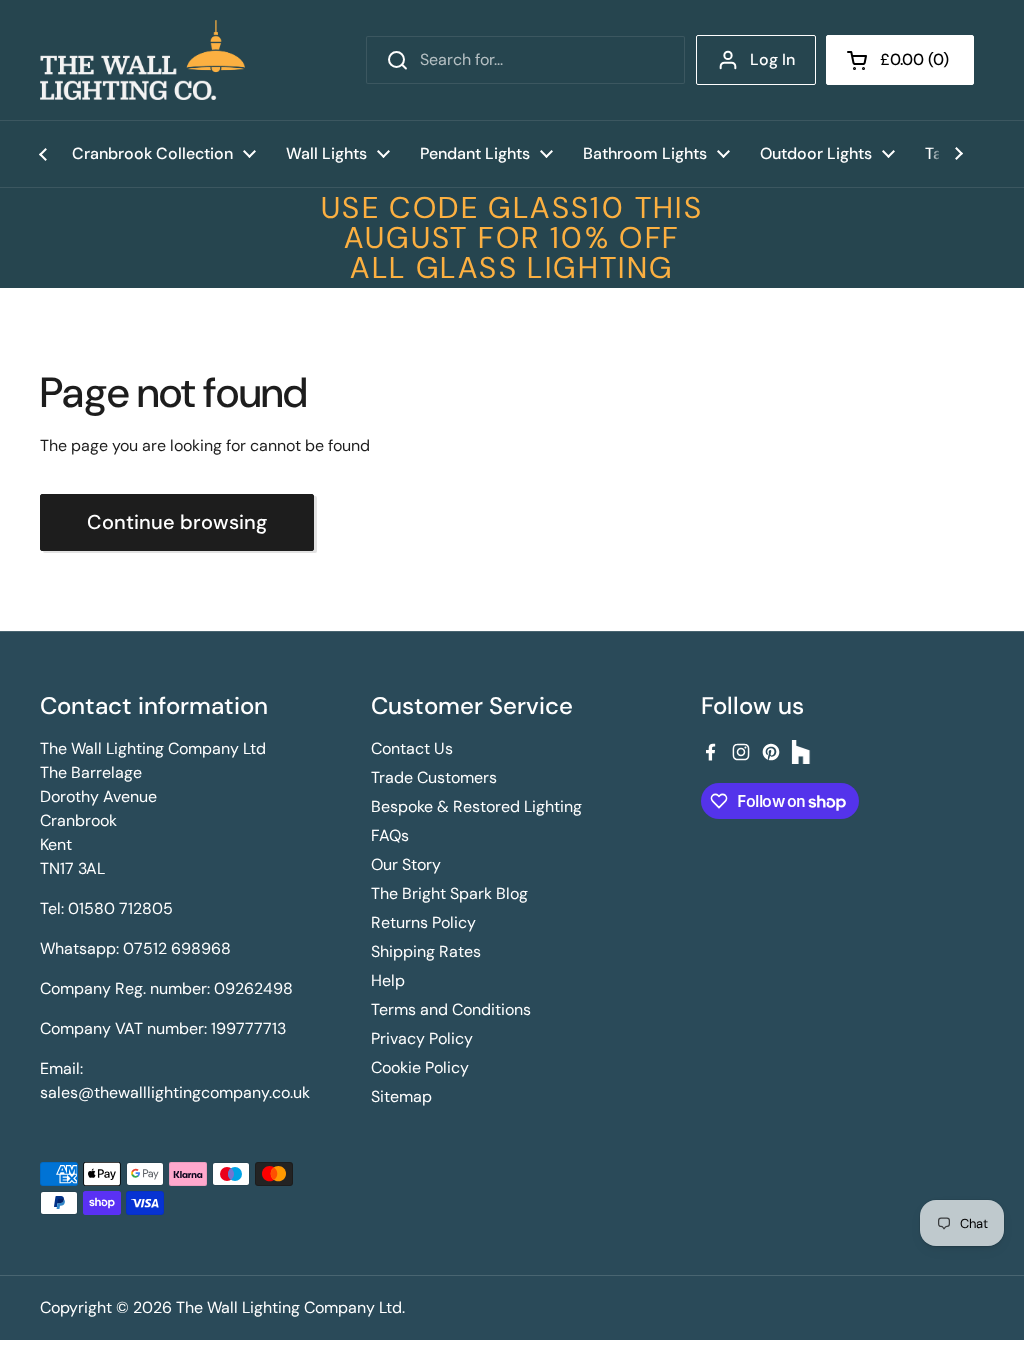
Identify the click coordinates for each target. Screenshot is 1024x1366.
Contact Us (412, 748)
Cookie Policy (420, 1067)
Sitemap (401, 1096)
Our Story (406, 864)
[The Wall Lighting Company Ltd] (142, 60)
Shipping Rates (426, 951)
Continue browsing (177, 522)
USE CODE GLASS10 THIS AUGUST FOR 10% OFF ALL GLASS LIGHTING (512, 238)
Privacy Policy (422, 1038)
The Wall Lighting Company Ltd (289, 1307)
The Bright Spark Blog (449, 893)
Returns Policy (423, 922)
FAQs (390, 835)
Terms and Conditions (451, 1009)
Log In (772, 59)
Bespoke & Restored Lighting (476, 806)
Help (388, 980)
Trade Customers (434, 777)
